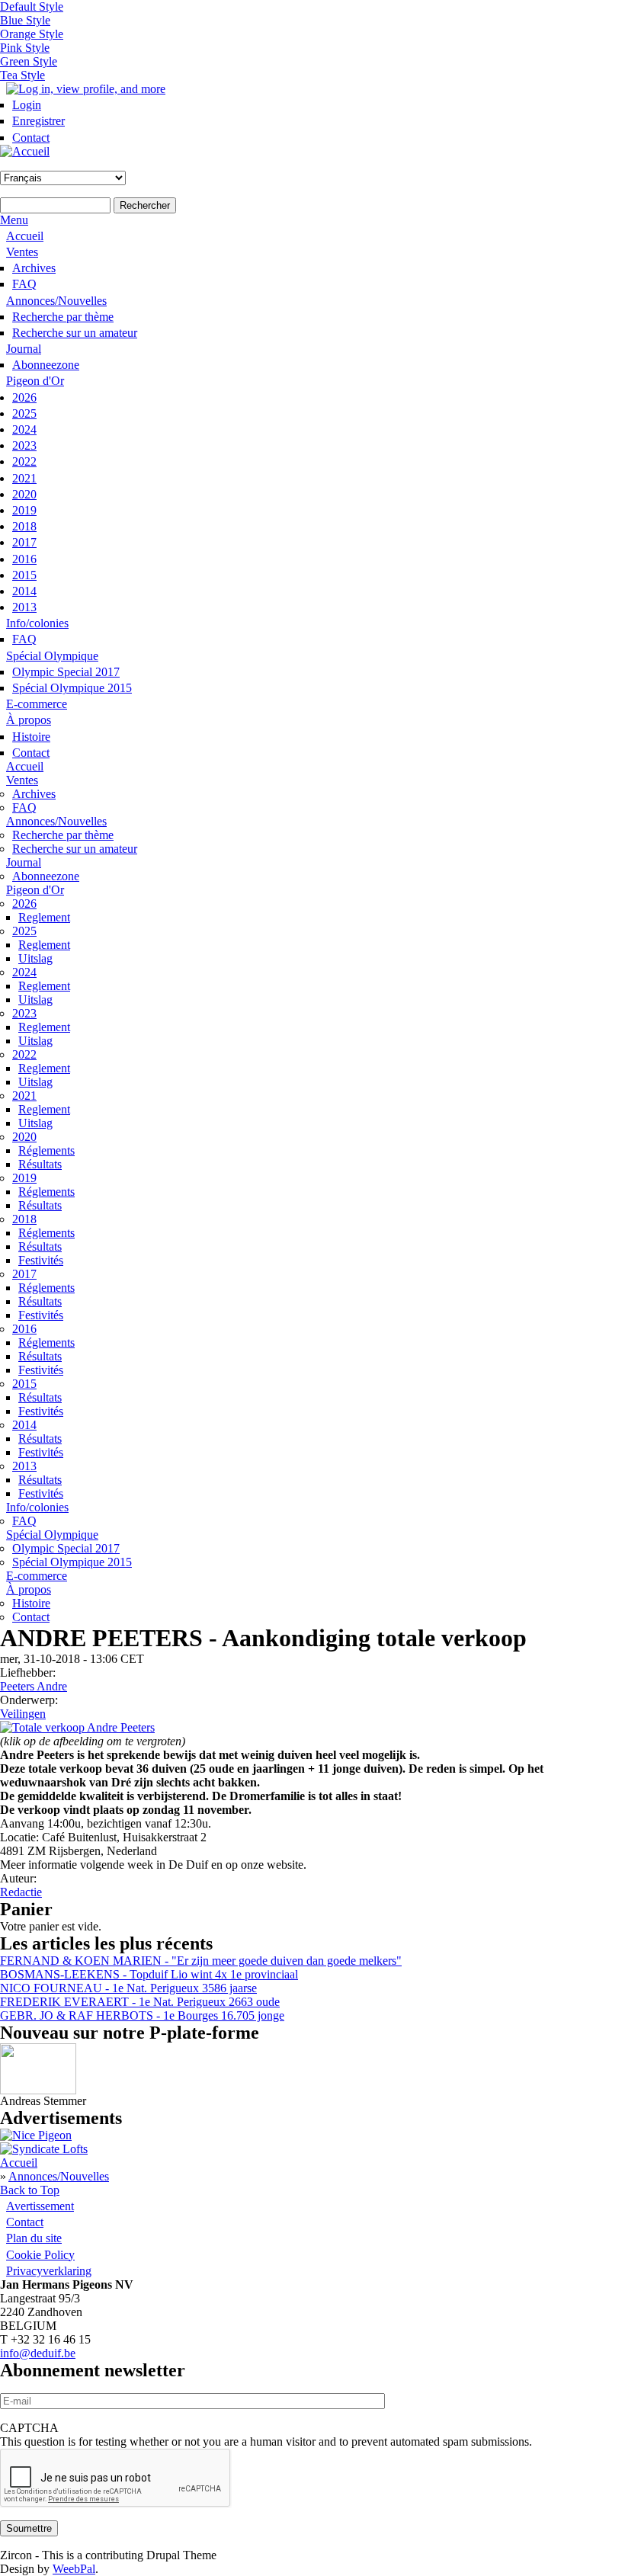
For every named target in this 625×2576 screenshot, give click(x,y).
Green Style (29, 61)
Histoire (31, 737)
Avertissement (40, 2206)
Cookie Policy (40, 2255)
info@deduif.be (38, 2353)
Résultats (40, 1164)
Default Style (32, 6)
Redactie (21, 1892)
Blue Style (25, 20)
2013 (24, 607)
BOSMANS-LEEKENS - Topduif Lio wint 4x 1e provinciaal (149, 1974)
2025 (24, 413)
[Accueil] (25, 151)
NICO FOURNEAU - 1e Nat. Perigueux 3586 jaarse (128, 1988)
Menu (14, 220)
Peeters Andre (34, 1686)
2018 (24, 526)
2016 (24, 559)
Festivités (41, 1260)
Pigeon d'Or (35, 381)
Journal (24, 349)
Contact (31, 138)
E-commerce (37, 704)
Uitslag (35, 958)
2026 (24, 397)
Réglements (46, 1150)
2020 (24, 494)
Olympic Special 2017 (66, 672)
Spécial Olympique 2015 (72, 688)
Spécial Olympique (52, 656)
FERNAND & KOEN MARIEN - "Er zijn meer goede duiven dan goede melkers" (201, 1961)
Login (27, 105)
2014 (24, 591)
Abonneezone (46, 365)
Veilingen (23, 1714)
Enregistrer (38, 121)
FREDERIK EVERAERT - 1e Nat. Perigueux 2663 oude (140, 2002)
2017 (24, 542)
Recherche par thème (63, 317)
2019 (24, 510)
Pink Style (25, 48)
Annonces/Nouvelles (56, 301)
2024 (24, 429)
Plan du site (34, 2238)
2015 (24, 575)
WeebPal (74, 2569)
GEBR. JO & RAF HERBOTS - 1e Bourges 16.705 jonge (142, 2015)
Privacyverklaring (49, 2271)
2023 (24, 445)
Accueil (25, 236)
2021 (24, 478)
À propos (29, 720)
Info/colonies (37, 623)
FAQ (24, 284)
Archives (34, 268)
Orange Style (32, 34)
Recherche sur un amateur (75, 333)
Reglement (44, 917)
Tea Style (22, 75)
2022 (24, 461)
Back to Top (30, 2190)
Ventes (22, 252)
